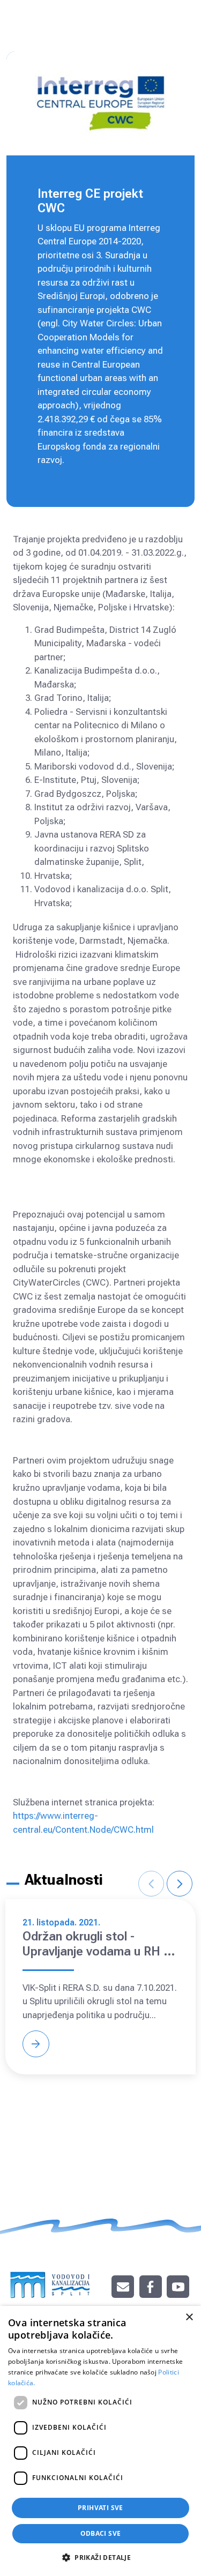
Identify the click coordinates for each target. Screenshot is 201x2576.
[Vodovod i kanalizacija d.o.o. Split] (50, 2280)
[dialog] (100, 2441)
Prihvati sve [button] (100, 2508)
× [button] (189, 2317)
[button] (100, 2557)
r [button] (180, 1884)
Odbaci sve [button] (101, 2533)
